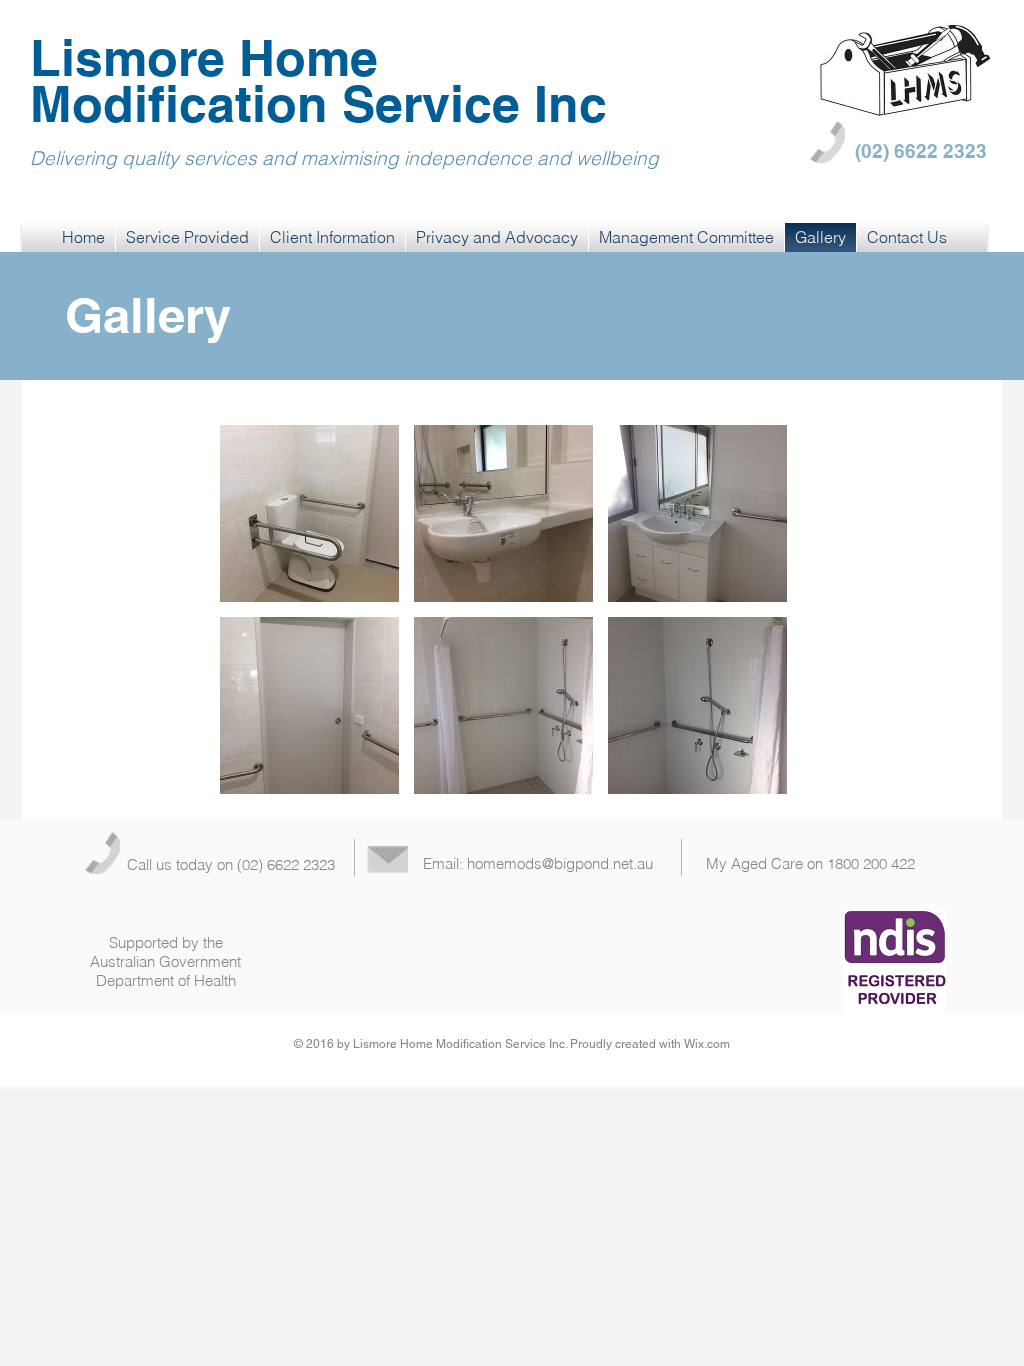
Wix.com (707, 1044)
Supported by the (166, 942)
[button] (309, 513)
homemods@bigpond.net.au (560, 863)
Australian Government (165, 961)
